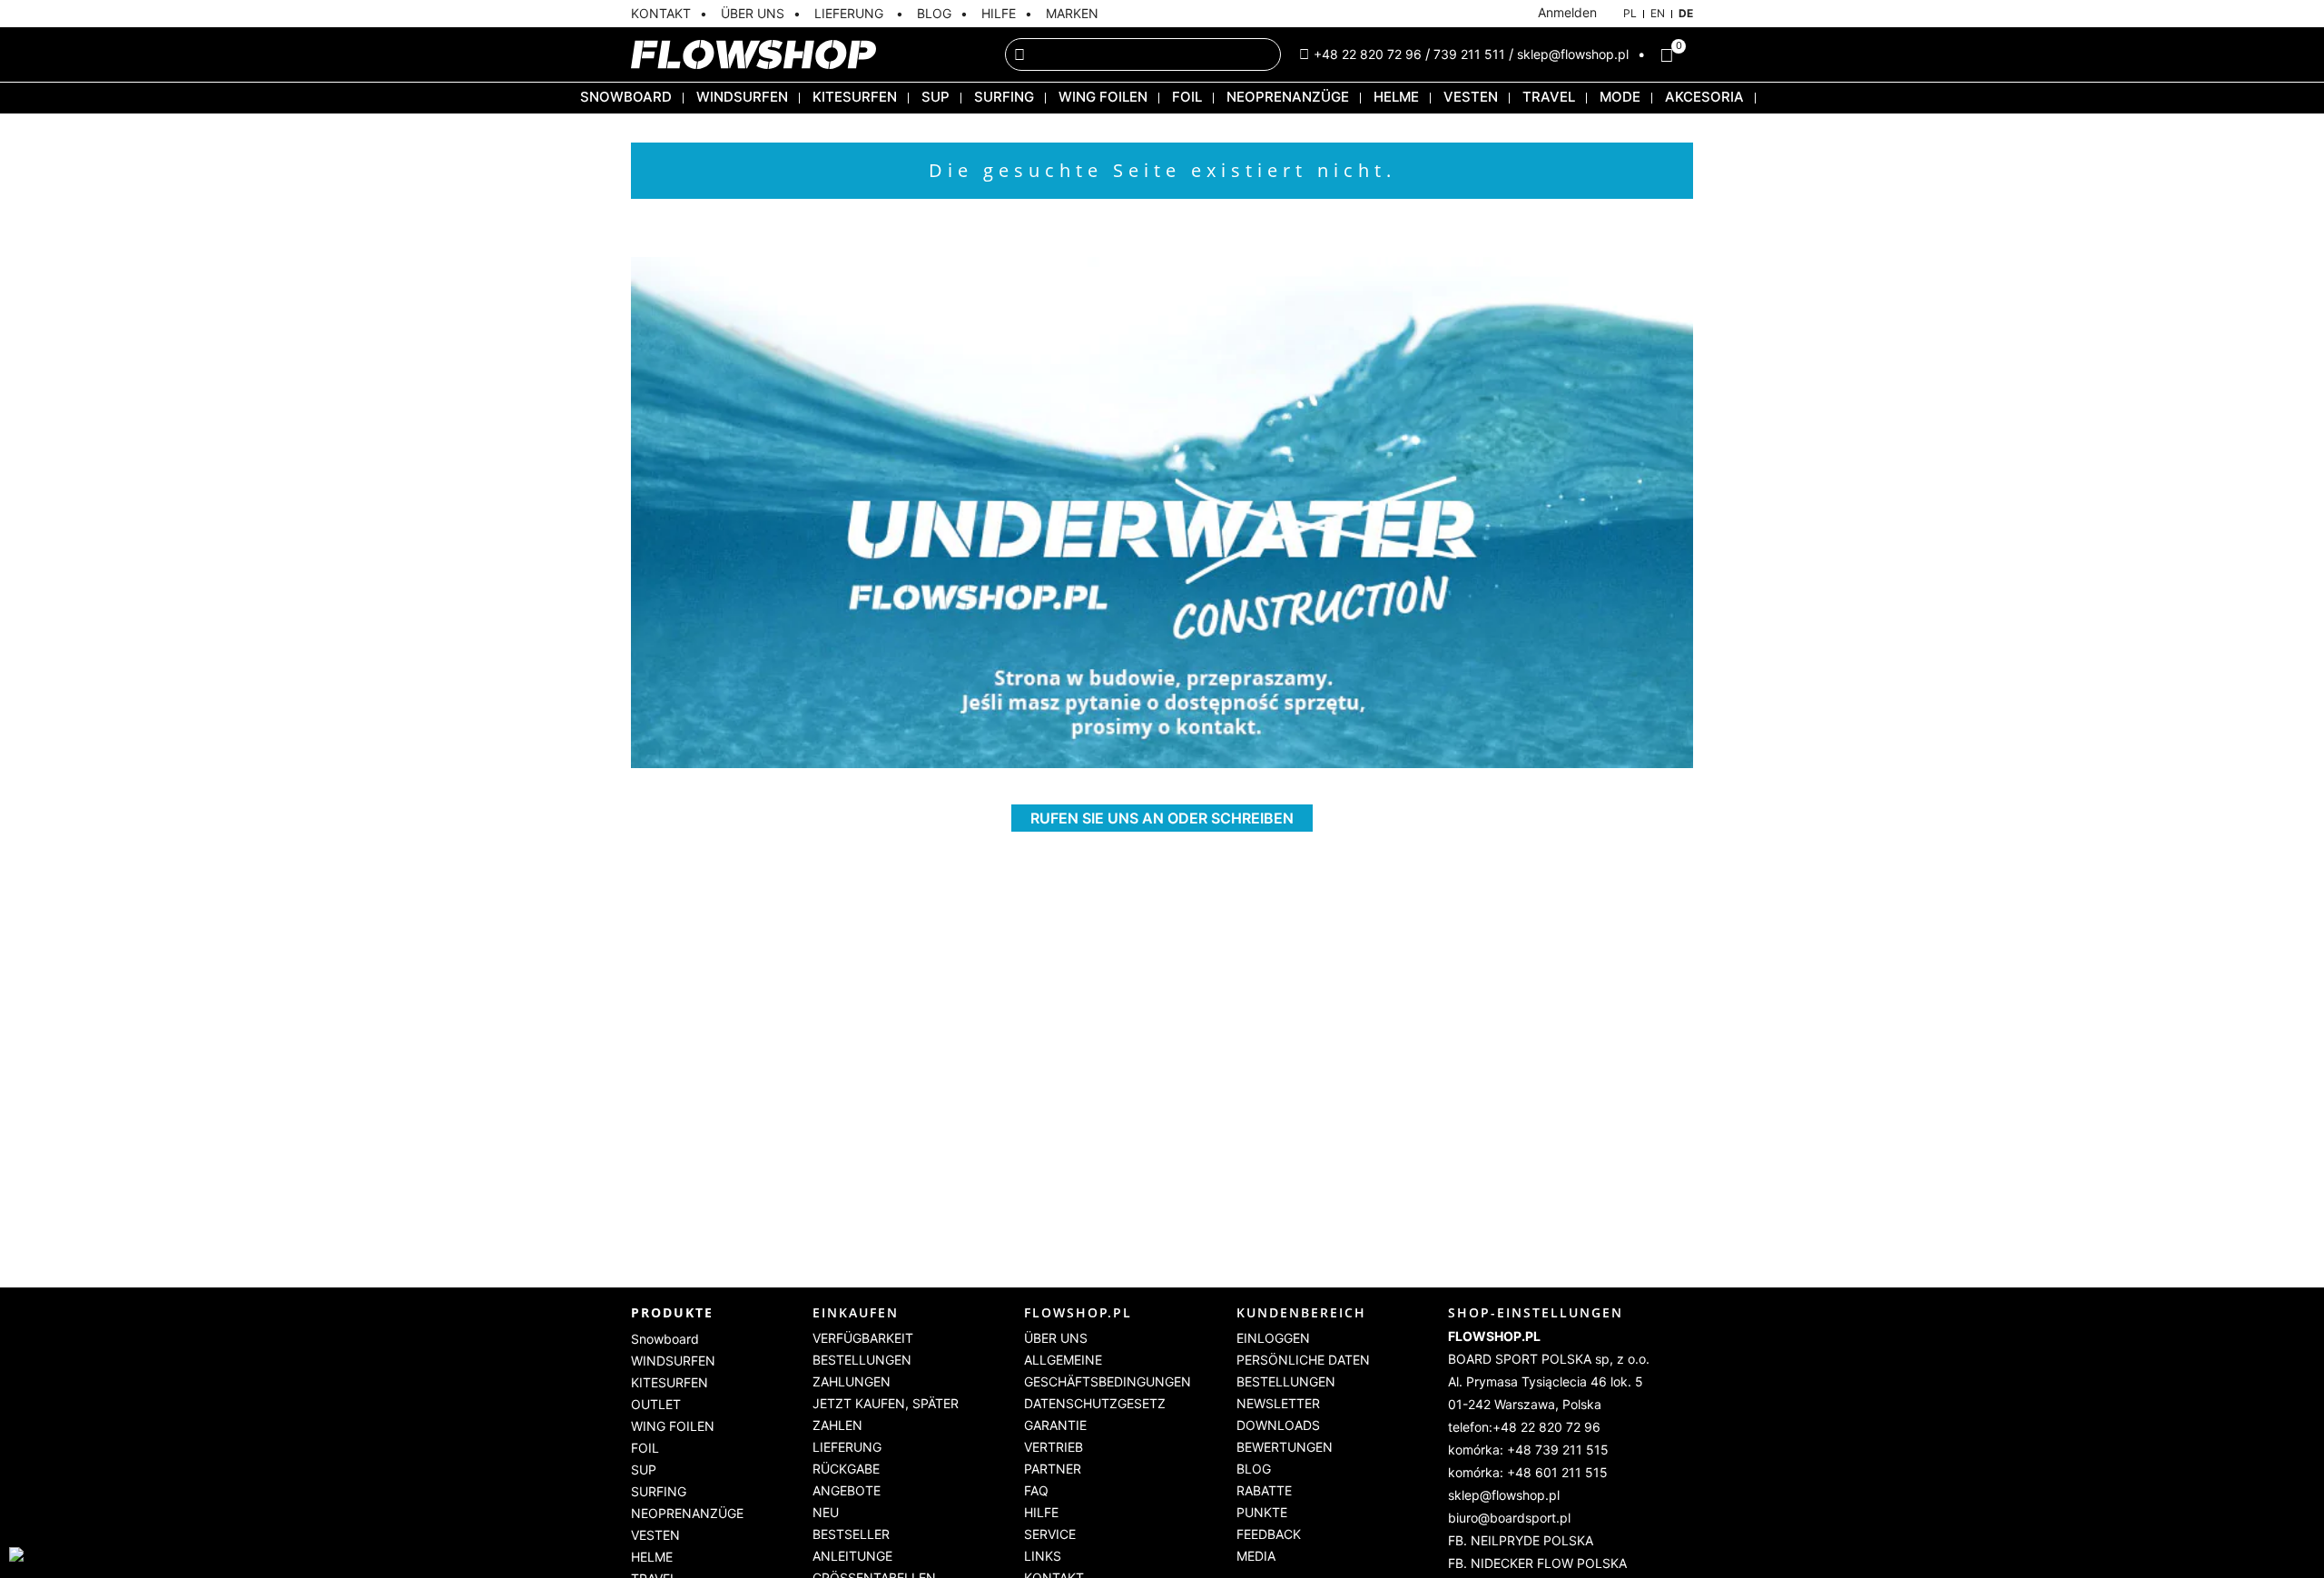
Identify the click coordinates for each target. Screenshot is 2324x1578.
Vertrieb (1054, 1447)
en (1658, 13)
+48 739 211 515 (1558, 1450)
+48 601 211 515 (1557, 1472)
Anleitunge (852, 1556)
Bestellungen (862, 1360)
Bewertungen (1285, 1447)
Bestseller (851, 1534)
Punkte (1262, 1512)
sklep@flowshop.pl (1573, 54)
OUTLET (656, 1404)
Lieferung (847, 1447)
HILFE (999, 13)
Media (1256, 1556)
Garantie (1055, 1425)
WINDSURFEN (742, 97)
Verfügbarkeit (863, 1338)
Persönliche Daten (1303, 1360)
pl (1630, 13)
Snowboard (626, 97)
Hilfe (1041, 1512)
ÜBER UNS (753, 13)
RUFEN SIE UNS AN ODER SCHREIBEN (1162, 818)
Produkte (672, 1312)
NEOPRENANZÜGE (1288, 97)
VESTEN (1471, 97)
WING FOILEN (1103, 97)
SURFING (1004, 97)
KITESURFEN (855, 97)
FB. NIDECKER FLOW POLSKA (1537, 1563)
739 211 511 (1469, 54)
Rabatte (1264, 1490)
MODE (1620, 97)
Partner (1053, 1469)
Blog (1254, 1469)
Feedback (1269, 1534)
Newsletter (1278, 1403)
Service (1050, 1534)
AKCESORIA (1704, 97)
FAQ (1036, 1490)
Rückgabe (846, 1469)
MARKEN (1072, 13)
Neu (826, 1512)
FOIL (1187, 97)
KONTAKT (661, 13)
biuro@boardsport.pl (1509, 1518)
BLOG (934, 13)
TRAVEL (1549, 97)
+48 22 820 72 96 (1368, 54)
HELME (1396, 97)
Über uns (1056, 1338)
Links (1043, 1556)
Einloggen (1273, 1338)
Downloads (1278, 1425)
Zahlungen (852, 1381)
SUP (936, 97)
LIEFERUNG (851, 13)
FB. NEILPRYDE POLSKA (1521, 1540)
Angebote (847, 1490)
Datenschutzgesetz (1095, 1403)
